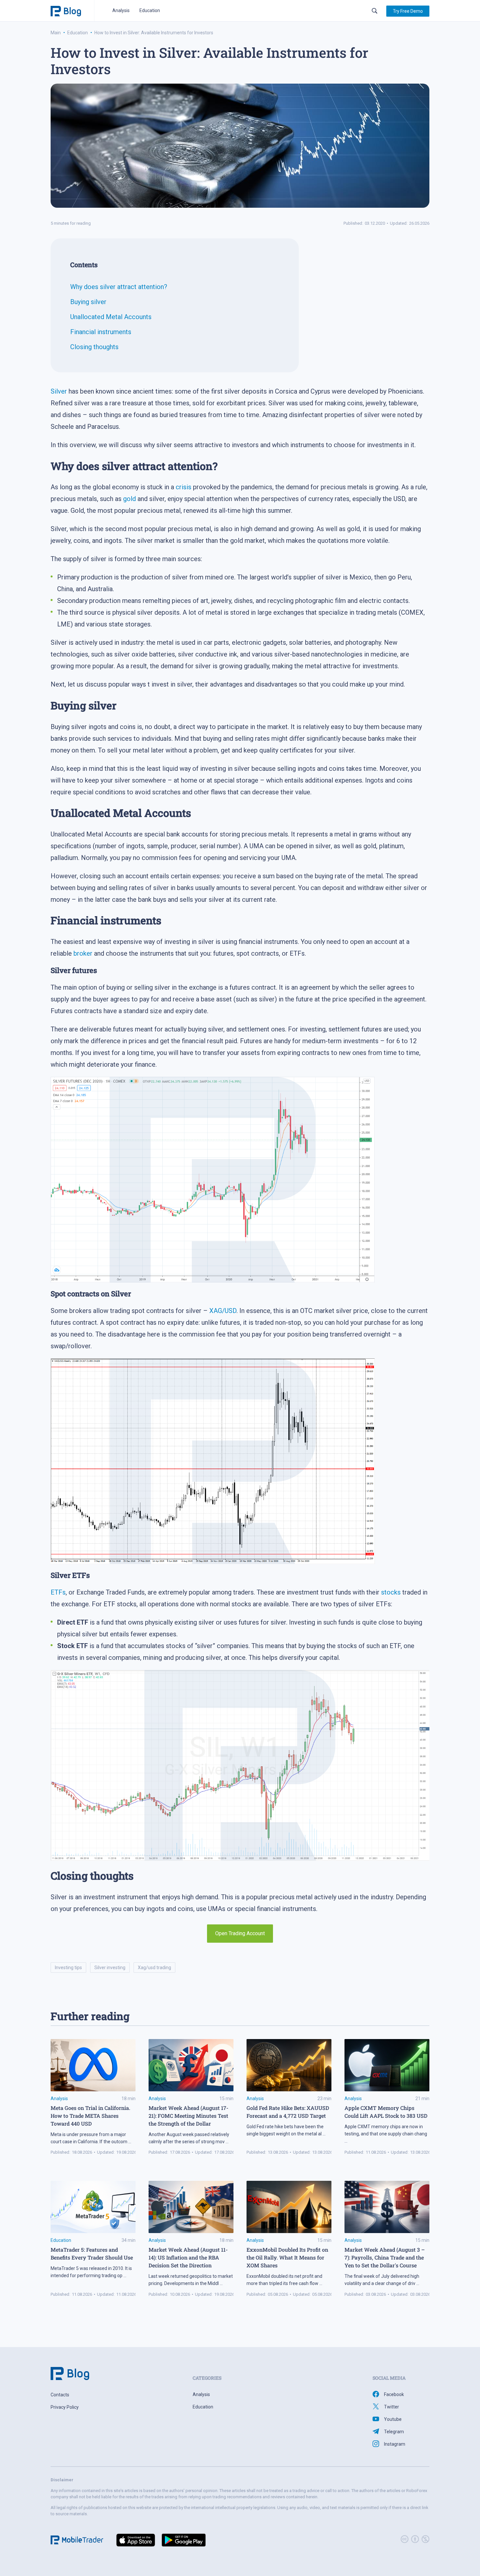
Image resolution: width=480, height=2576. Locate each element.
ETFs (58, 1592)
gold (129, 499)
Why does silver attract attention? (119, 287)
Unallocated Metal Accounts (111, 317)
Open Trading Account (240, 1933)
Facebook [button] (394, 2394)
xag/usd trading (154, 1968)
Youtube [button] (393, 2419)
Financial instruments (101, 332)
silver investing (110, 1968)
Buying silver (88, 302)
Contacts (60, 2395)
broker (83, 953)
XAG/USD (223, 1311)
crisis (184, 487)
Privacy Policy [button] (65, 2407)
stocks (391, 1592)
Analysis (121, 10)
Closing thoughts (94, 347)
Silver (59, 391)
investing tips (68, 1968)
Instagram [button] (395, 2444)
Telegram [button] (394, 2432)
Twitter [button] (392, 2407)
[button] (408, 11)
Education (150, 10)
